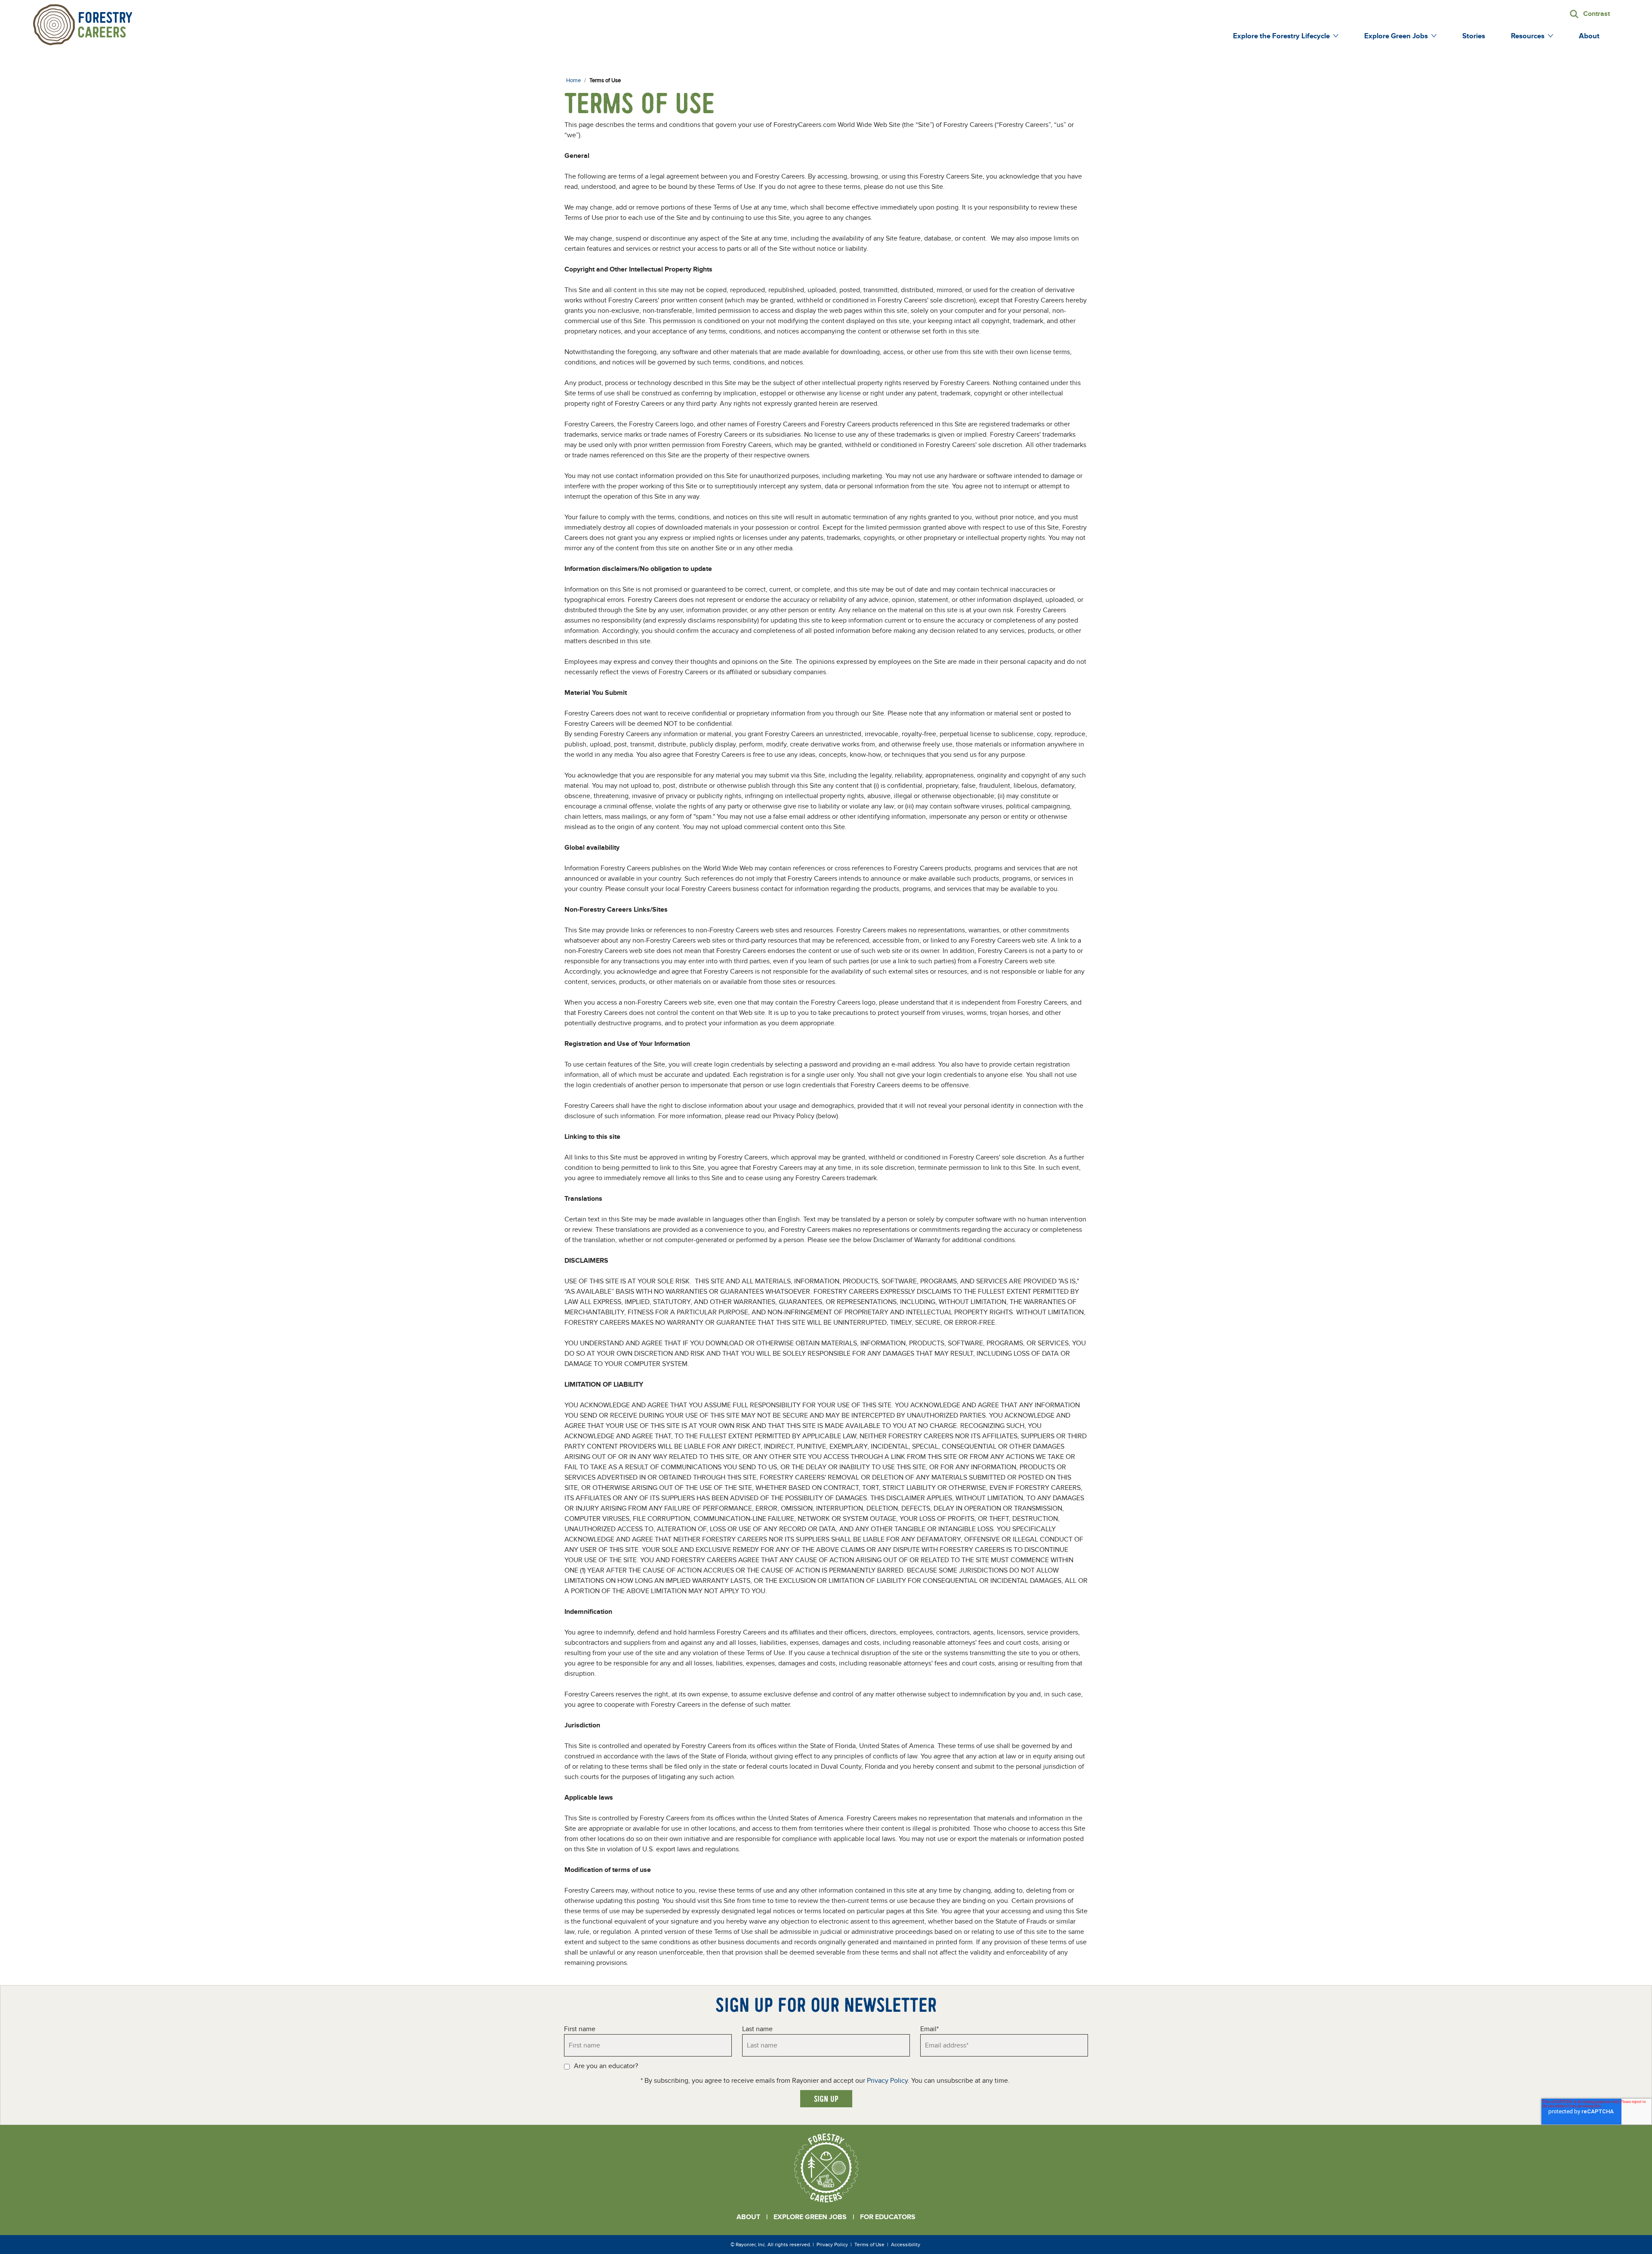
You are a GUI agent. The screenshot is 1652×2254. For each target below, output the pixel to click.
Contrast (1597, 14)
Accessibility (906, 2245)
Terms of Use (869, 2245)
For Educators (888, 2217)
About (748, 2217)
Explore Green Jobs (810, 2217)
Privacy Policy (887, 2081)
